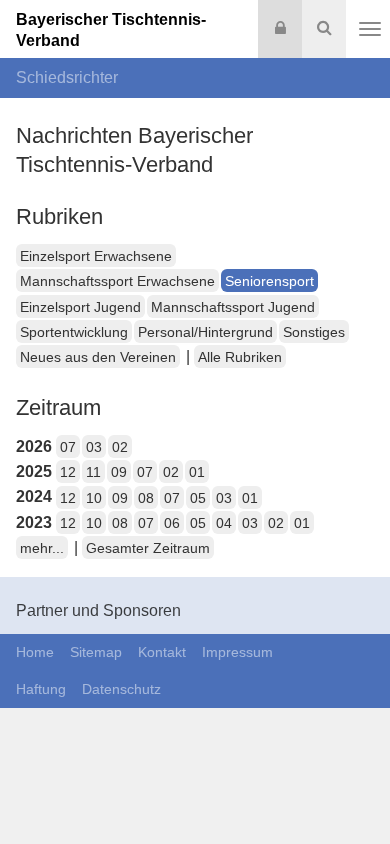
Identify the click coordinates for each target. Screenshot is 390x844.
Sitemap (96, 652)
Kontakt (162, 652)
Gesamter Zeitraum (148, 548)
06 (172, 523)
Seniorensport (269, 281)
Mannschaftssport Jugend (233, 307)
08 (146, 498)
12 (68, 472)
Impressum (237, 652)
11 (93, 472)
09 (119, 472)
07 (68, 447)
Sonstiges (314, 332)
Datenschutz (121, 689)
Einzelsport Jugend (80, 307)
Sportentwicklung (74, 332)
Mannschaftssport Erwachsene (117, 281)
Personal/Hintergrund (205, 332)
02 (120, 447)
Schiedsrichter (67, 77)
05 (198, 498)
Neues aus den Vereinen (98, 357)
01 (197, 472)
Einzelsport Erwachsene (96, 256)
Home (35, 652)
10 (94, 498)
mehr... (42, 548)
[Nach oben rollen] (350, 788)
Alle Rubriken (240, 357)
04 (224, 523)
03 (94, 447)
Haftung (41, 689)
